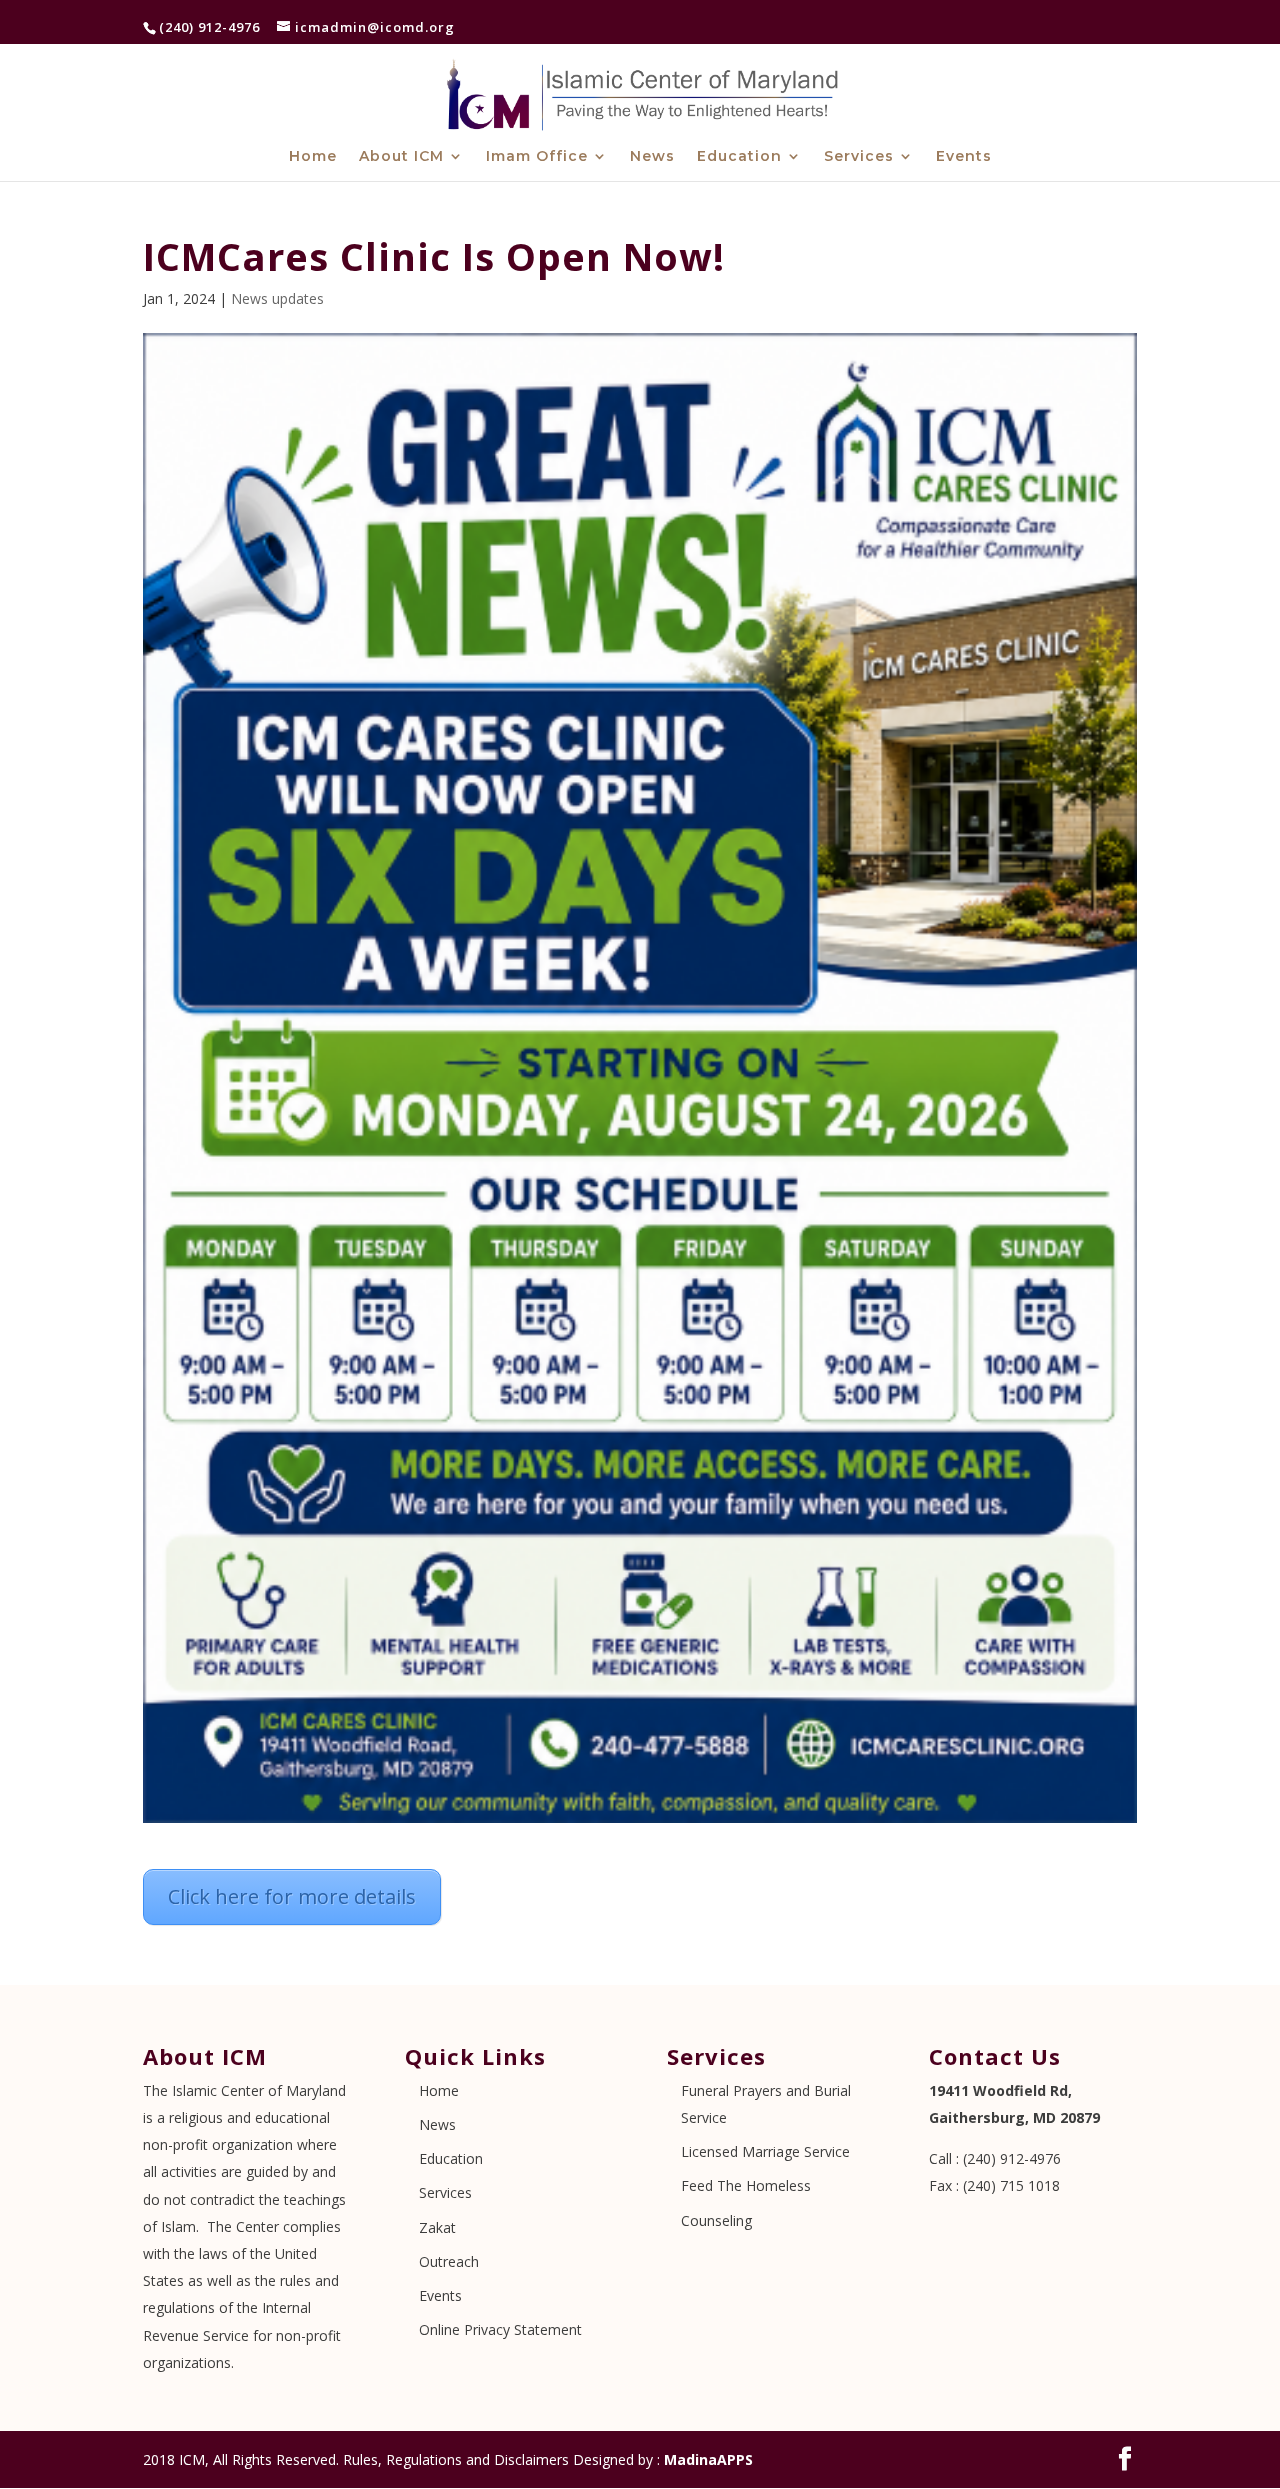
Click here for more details (292, 1896)
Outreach (449, 2261)
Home (313, 157)
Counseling (716, 2220)
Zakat (437, 2227)
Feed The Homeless (746, 2185)
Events (964, 157)
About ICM (401, 157)
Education (739, 157)
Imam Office (537, 157)
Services (859, 157)
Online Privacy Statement (500, 2329)
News (652, 157)
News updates (277, 298)
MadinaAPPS (708, 2459)
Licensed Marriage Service (765, 2151)
